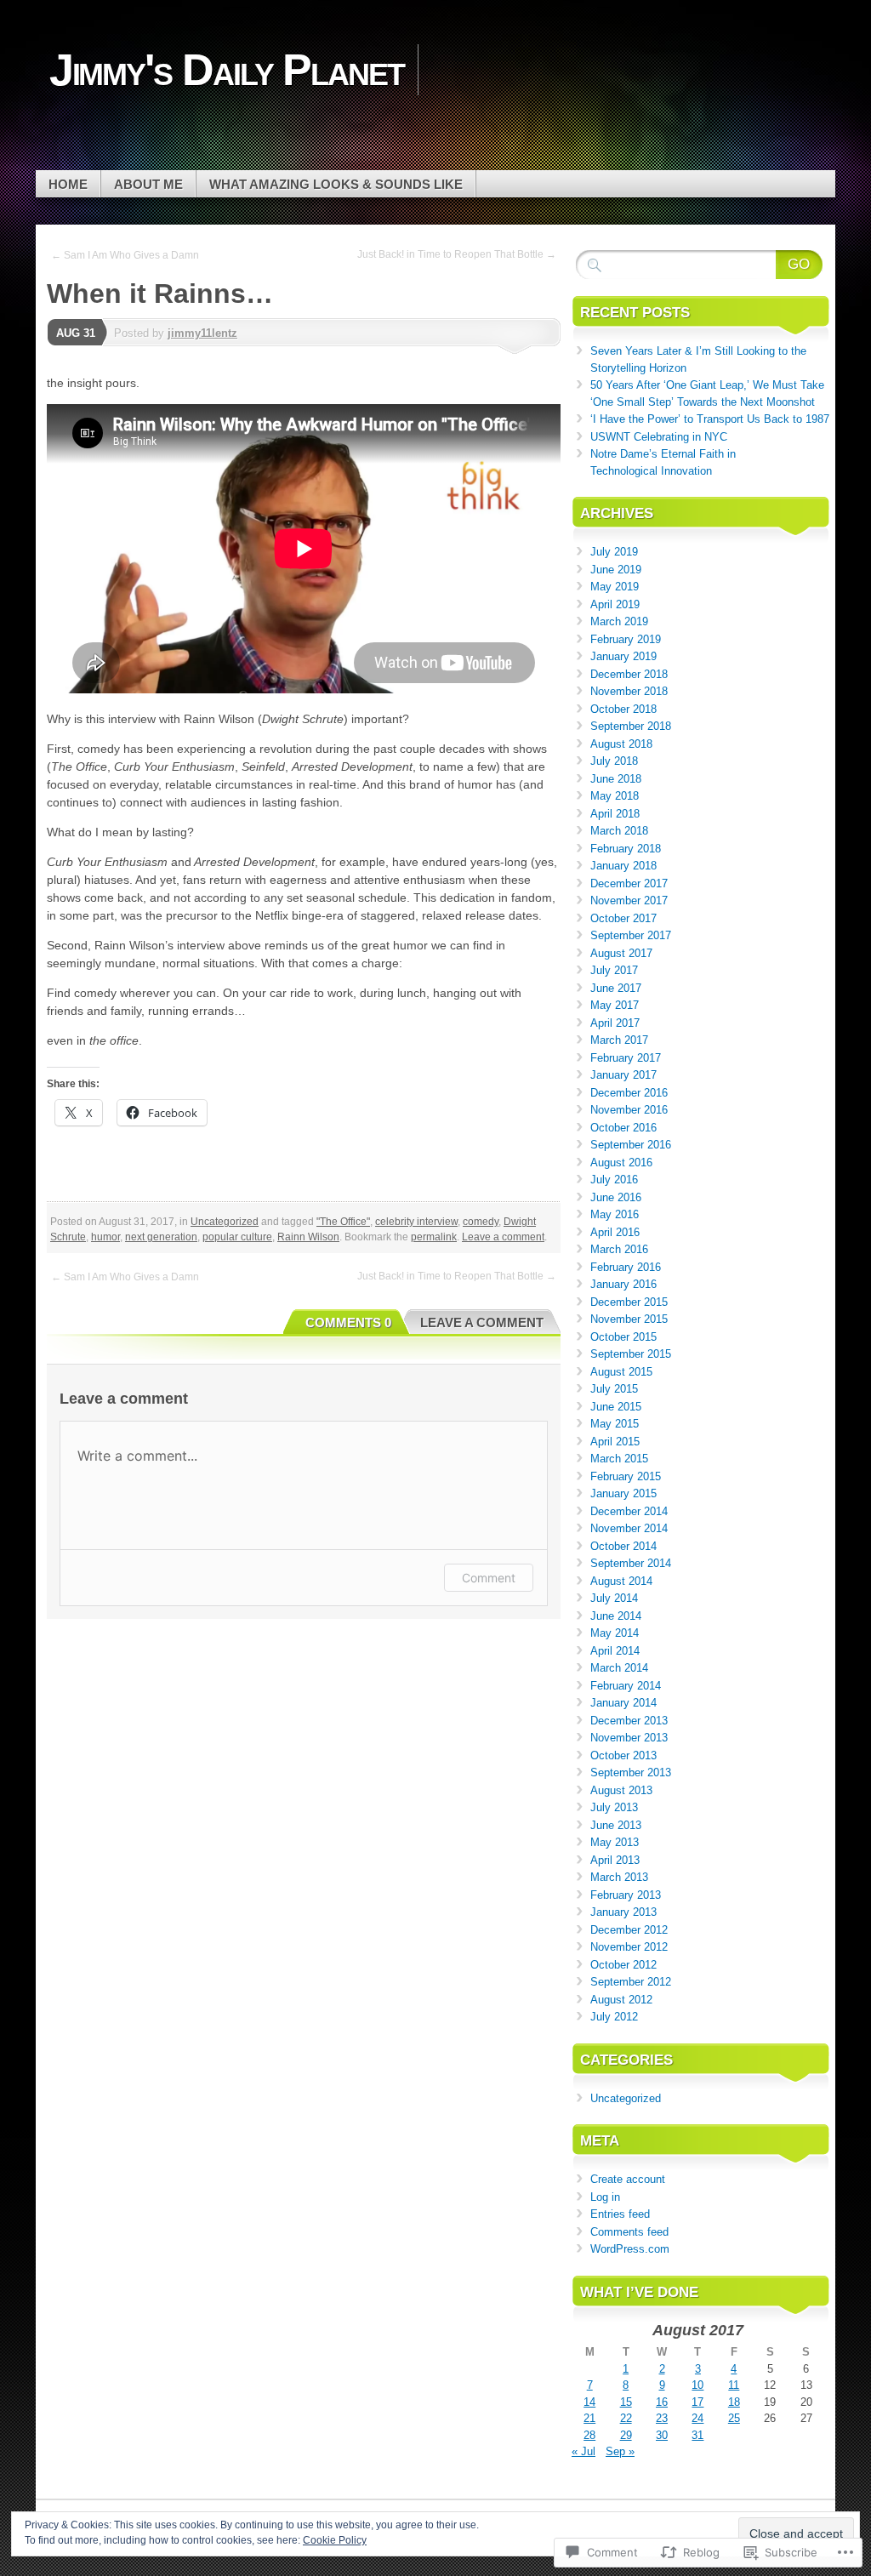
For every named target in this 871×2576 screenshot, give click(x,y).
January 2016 (623, 1284)
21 (589, 2418)
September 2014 (631, 1563)
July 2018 (614, 761)
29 (626, 2435)
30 (662, 2435)
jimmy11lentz (202, 333)
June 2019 (616, 570)
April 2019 (615, 604)
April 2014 (615, 1651)
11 (734, 2385)
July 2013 (614, 1807)
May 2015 (615, 1424)
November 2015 (629, 1319)
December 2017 (629, 883)
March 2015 (619, 1459)
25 (734, 2418)
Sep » (620, 2451)
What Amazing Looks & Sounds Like (336, 184)
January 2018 (623, 866)
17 (697, 2402)
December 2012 (629, 1930)
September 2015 (631, 1354)
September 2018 (631, 726)
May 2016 (615, 1214)
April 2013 (615, 1860)
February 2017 (626, 1058)
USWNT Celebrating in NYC (659, 437)
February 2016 (626, 1267)
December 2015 (629, 1302)
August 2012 (621, 2000)
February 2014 (626, 1686)
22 (626, 2418)
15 (626, 2402)
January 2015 (623, 1493)
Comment (489, 1578)
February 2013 (626, 1895)
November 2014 (629, 1528)
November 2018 (629, 691)
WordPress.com (630, 2249)
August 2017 (621, 953)
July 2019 (614, 552)
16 (662, 2402)
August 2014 (621, 1581)
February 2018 (626, 849)
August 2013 (621, 1790)
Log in (605, 2197)
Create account (628, 2179)
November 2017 (629, 900)
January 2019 (623, 656)
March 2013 (619, 1877)
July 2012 (614, 2017)
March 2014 (619, 1668)
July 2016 (614, 1180)
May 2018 (615, 796)
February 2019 (626, 639)
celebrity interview (416, 1222)
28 (589, 2435)
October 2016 (623, 1128)
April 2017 (615, 1023)
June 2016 (616, 1197)
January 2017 (623, 1075)
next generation (161, 1237)
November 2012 (629, 1947)
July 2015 (614, 1389)
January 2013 (623, 1912)
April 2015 (615, 1442)
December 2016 (629, 1093)
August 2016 (621, 1163)
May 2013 (615, 1842)
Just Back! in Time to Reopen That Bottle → (457, 254)
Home (68, 184)
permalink (434, 1237)
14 (589, 2402)
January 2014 (623, 1703)
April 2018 (615, 814)
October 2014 (623, 1546)
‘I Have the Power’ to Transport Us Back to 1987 (710, 419)
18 (734, 2402)
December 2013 (629, 1721)
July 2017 (614, 970)
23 (662, 2418)
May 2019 (615, 587)
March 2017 (619, 1040)
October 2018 (623, 709)
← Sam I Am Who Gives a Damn (125, 255)
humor (105, 1237)
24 (697, 2418)
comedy (481, 1222)
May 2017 (615, 1005)
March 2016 (619, 1249)
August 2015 (621, 1372)
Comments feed (629, 2232)
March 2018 (619, 831)
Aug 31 (76, 333)
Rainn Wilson (308, 1237)
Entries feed (620, 2214)
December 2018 (629, 674)
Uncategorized (225, 1222)
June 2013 (616, 1825)
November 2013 (629, 1738)
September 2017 (631, 935)
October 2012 (623, 1965)
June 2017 (616, 988)
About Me (148, 184)
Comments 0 (348, 1322)
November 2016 (629, 1110)
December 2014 (629, 1511)
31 (697, 2435)
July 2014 (614, 1598)
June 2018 (616, 779)
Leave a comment (503, 1237)
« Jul (584, 2451)
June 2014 (616, 1616)
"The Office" (343, 1222)
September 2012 (631, 1982)
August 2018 (621, 744)
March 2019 (619, 621)
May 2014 (615, 1633)
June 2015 (616, 1407)
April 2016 (615, 1232)
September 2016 (631, 1145)
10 (697, 2385)
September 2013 (631, 1772)
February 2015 (626, 1476)
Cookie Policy (335, 2540)
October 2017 (623, 918)
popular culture (237, 1237)
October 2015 (623, 1337)
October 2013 (623, 1755)
